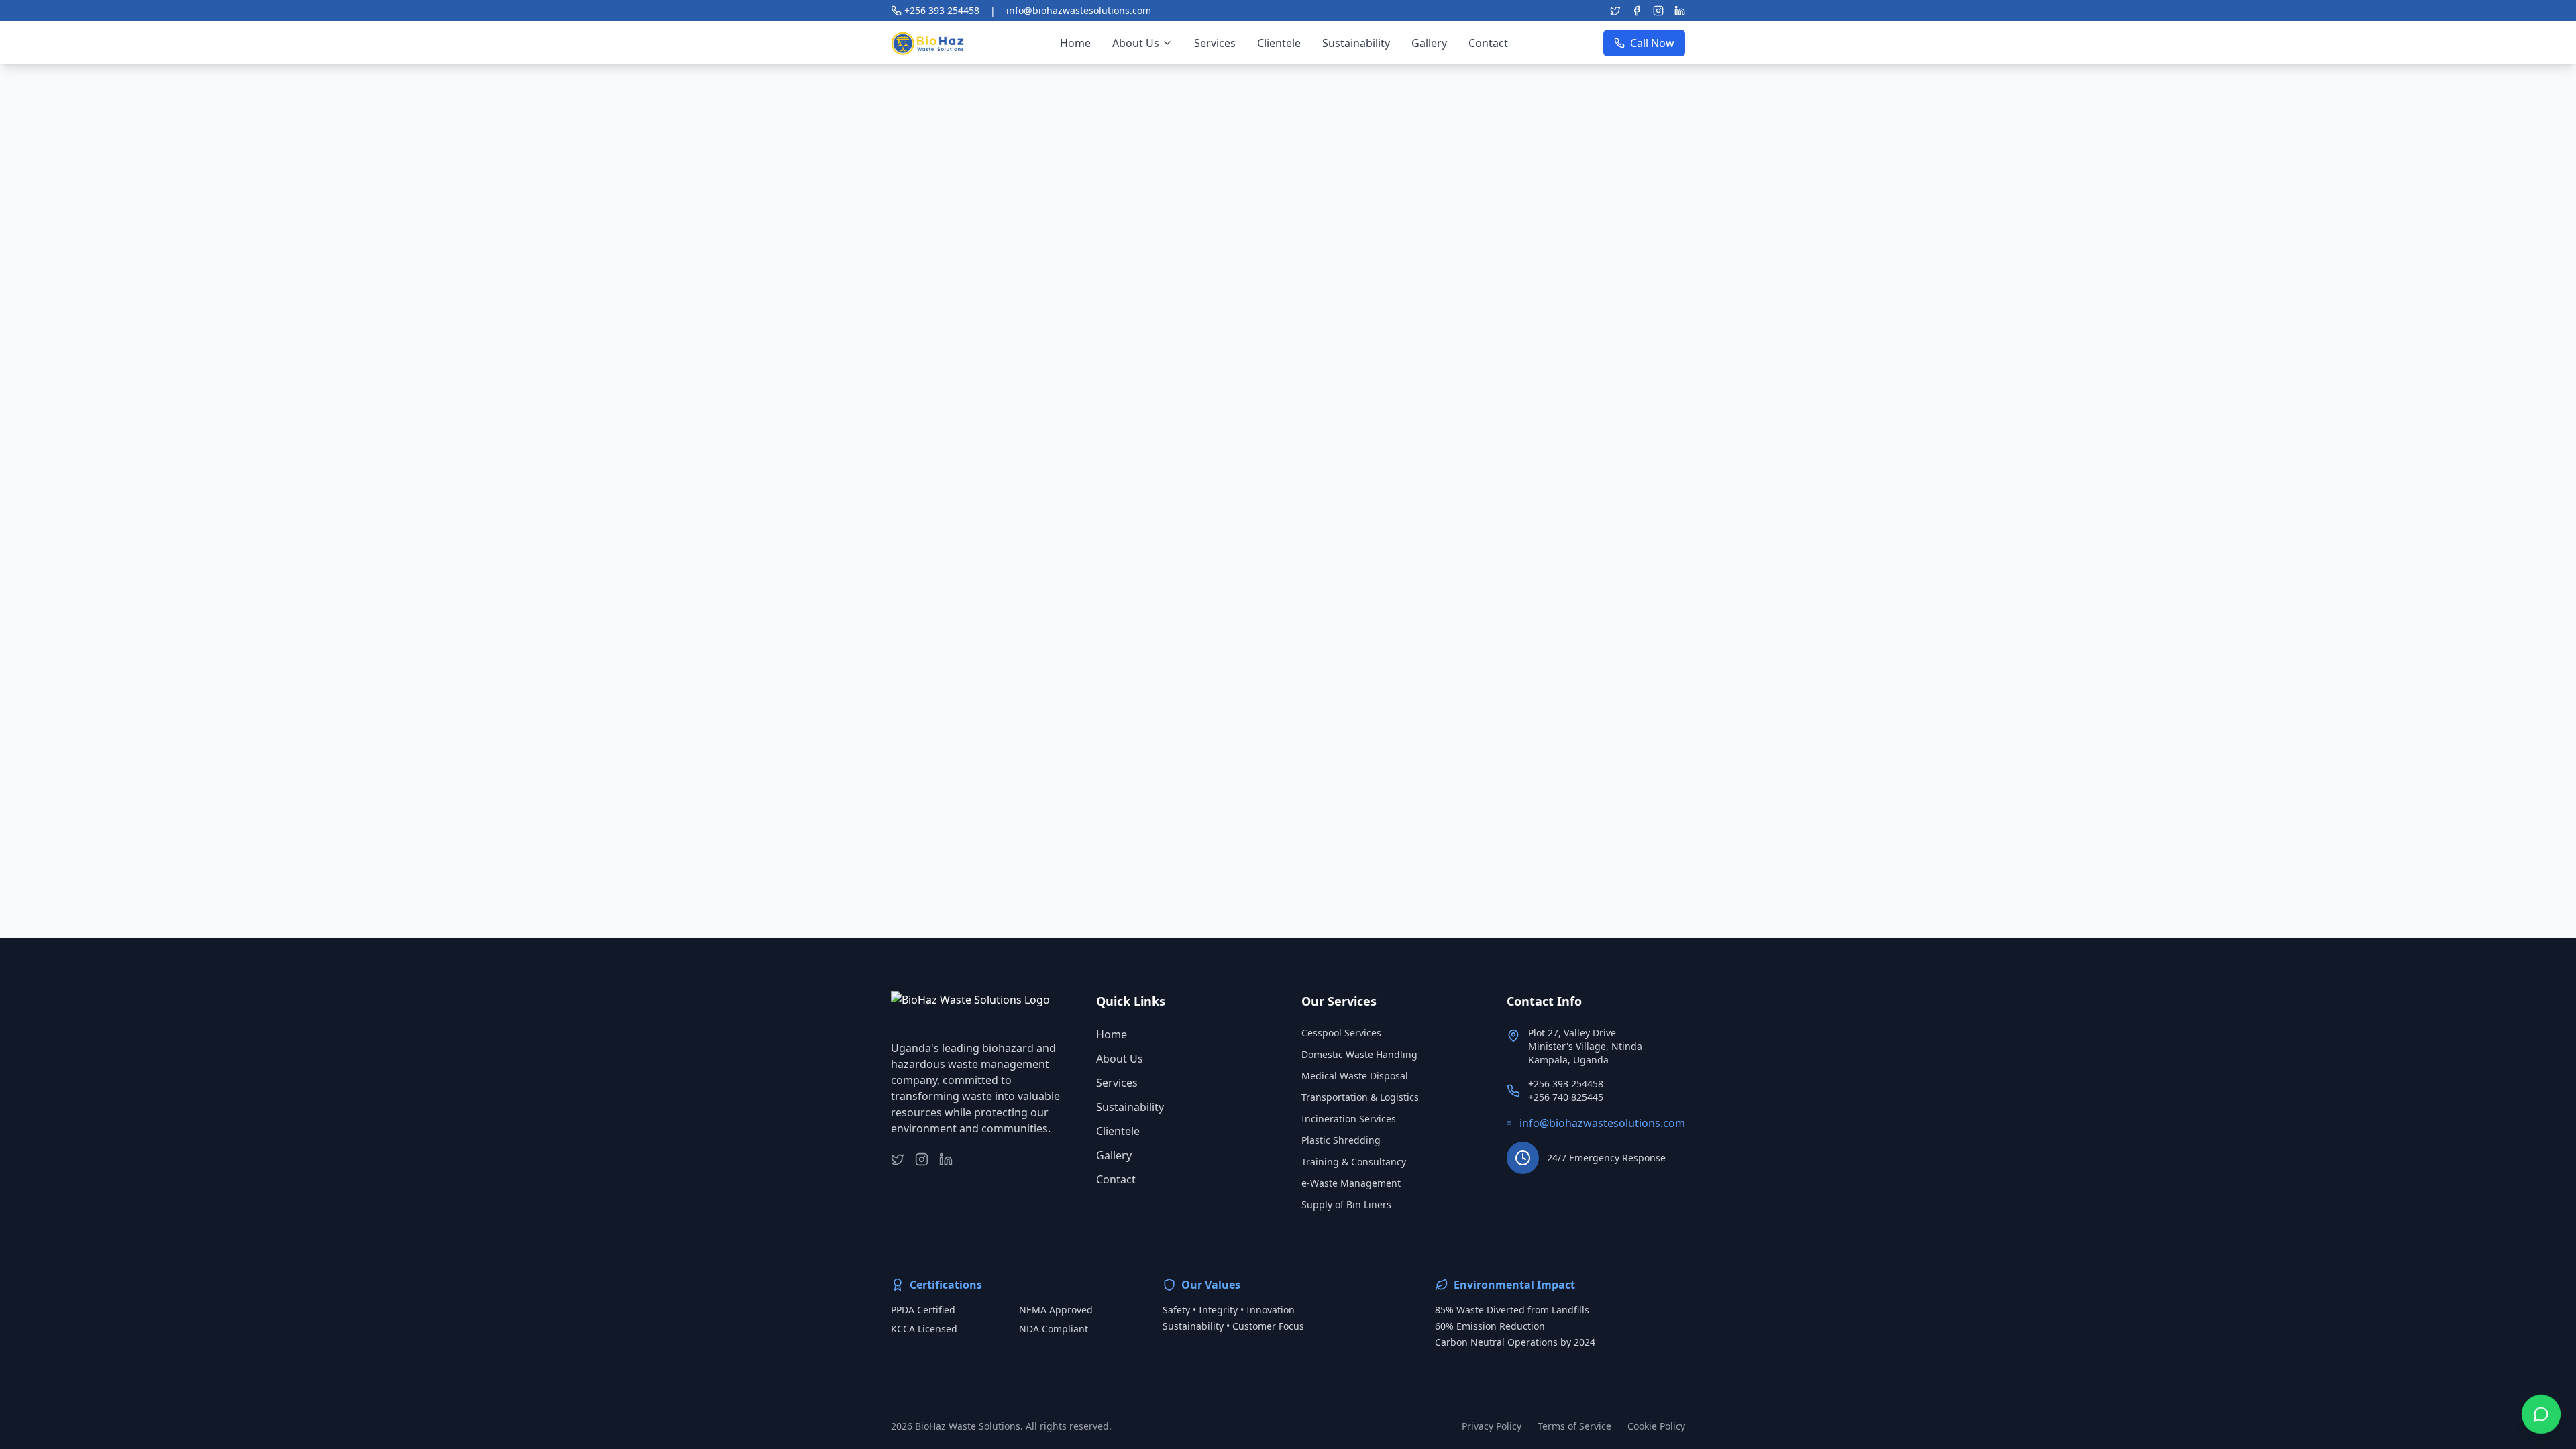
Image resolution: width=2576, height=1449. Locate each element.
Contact (1116, 1179)
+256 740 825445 (1566, 1097)
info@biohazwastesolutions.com (1602, 1123)
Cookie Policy (1656, 1426)
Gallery (1114, 1155)
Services (1117, 1083)
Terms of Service (1574, 1426)
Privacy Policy (1492, 1426)
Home (1112, 1034)
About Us (1120, 1059)
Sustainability (1130, 1107)
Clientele (1118, 1131)
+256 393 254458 (1566, 1084)
